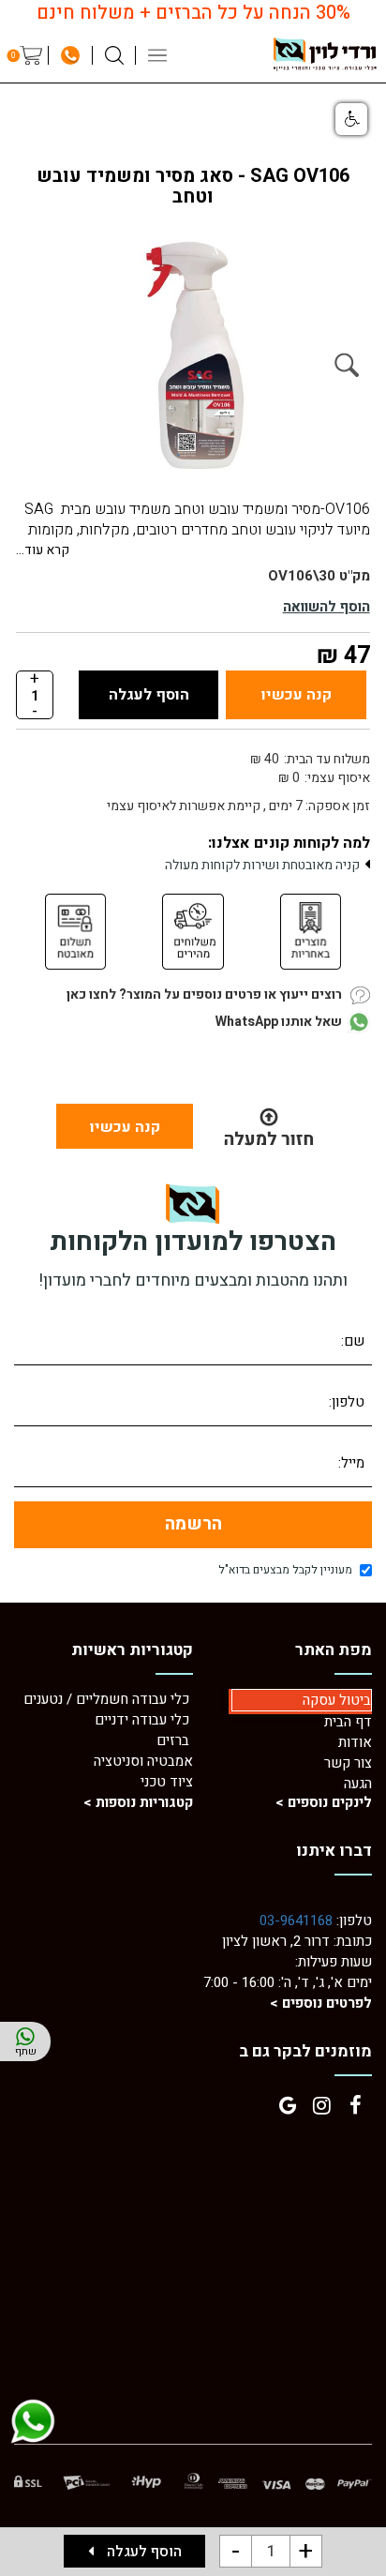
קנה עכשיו (297, 695)
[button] (351, 119)
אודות (355, 1742)
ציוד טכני (167, 1782)
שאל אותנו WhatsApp (279, 1022)
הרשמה (193, 1524)
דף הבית (348, 1722)
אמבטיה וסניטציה (143, 1761)
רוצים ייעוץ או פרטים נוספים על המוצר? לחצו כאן (204, 994)
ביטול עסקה (337, 1700)
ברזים (173, 1740)
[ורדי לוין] (325, 54)
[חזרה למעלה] (268, 1126)
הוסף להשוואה (327, 607)
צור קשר (348, 1763)
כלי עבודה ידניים (142, 1720)
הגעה (358, 1784)
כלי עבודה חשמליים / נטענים (108, 1699)
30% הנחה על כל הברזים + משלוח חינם (193, 13)
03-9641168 (296, 1921)
